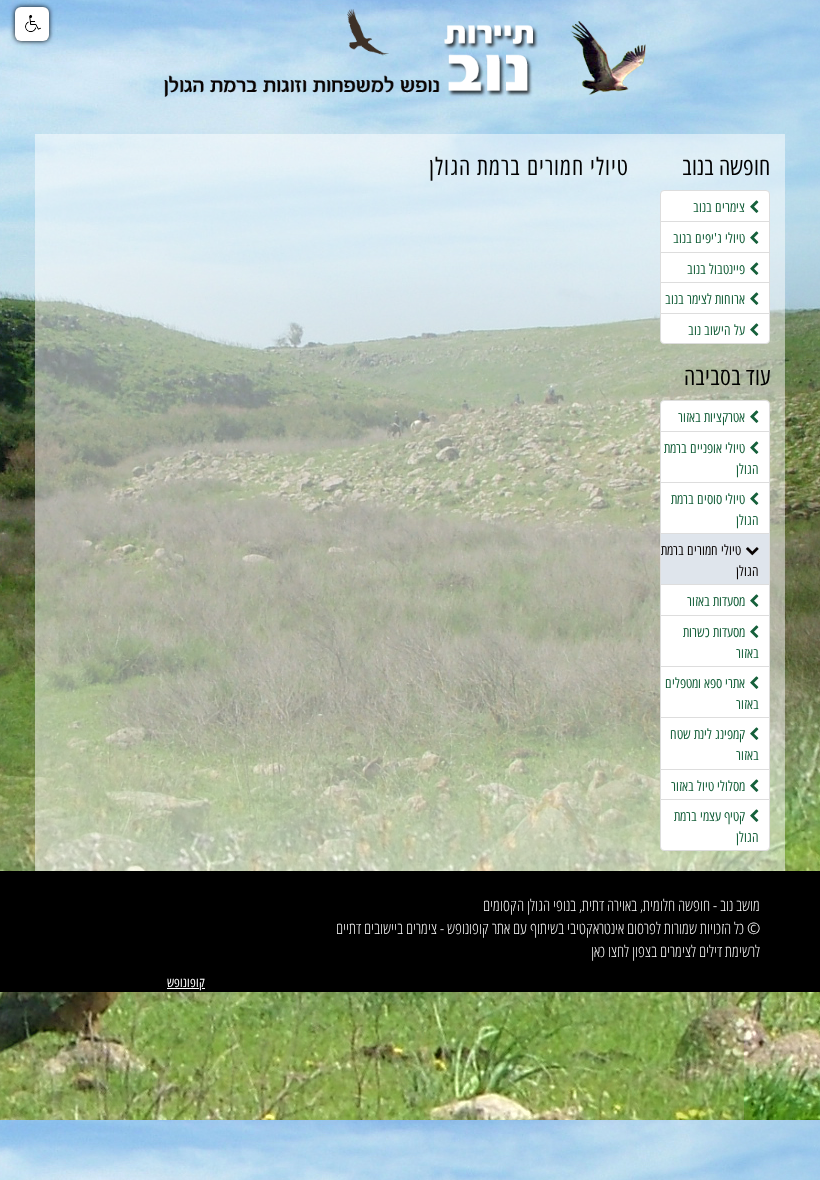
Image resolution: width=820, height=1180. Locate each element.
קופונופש (186, 982)
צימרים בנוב (721, 207)
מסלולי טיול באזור (710, 786)
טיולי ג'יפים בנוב (711, 238)
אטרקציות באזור (713, 417)
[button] (32, 24)
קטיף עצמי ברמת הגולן (716, 826)
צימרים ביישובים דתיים (386, 928)
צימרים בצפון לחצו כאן (641, 951)
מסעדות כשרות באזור (721, 642)
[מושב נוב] (410, 67)
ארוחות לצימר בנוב (707, 299)
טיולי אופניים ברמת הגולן (711, 458)
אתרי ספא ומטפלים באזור (712, 693)
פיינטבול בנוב (718, 269)
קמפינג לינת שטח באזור (714, 744)
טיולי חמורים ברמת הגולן (710, 560)
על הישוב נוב (718, 330)
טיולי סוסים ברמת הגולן (715, 509)
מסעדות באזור (718, 601)
